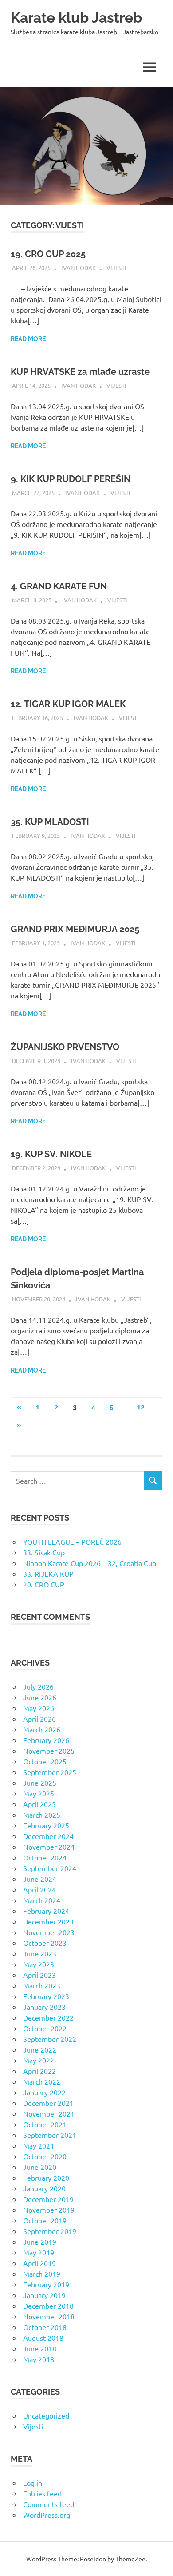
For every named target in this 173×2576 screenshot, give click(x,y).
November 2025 (49, 1751)
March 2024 (42, 1900)
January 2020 (44, 2188)
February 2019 (46, 2284)
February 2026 (46, 1740)
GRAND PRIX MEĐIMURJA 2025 (75, 929)
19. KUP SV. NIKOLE (51, 1154)
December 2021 (48, 2103)
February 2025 (46, 1825)
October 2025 (45, 1761)
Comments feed (49, 2504)
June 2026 (40, 1697)
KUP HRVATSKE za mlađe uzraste (80, 372)
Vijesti (116, 268)
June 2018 (40, 2348)
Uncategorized (46, 2415)
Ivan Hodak (79, 268)
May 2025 (39, 1793)
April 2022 (39, 2071)
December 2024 (48, 1836)
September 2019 (50, 2231)
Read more (28, 339)
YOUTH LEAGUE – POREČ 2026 (72, 1542)
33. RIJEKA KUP (48, 1574)
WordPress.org (47, 2515)
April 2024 (39, 1889)
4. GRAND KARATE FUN (59, 586)
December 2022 (48, 2017)
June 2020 (40, 2167)
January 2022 (44, 2092)
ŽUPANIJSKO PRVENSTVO (65, 1047)
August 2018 (43, 2338)
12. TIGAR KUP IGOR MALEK (68, 704)
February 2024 (46, 1911)
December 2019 (48, 2199)
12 (141, 1407)
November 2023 (49, 1932)
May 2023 (39, 1964)
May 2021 (39, 2145)
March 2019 (42, 2274)
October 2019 (45, 2220)
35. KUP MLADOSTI (50, 822)
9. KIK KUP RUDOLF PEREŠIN (71, 479)
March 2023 (42, 1985)
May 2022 (39, 2060)
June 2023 (40, 1953)
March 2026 (42, 1729)
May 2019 (39, 2252)
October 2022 (45, 2028)
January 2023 (44, 2007)
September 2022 (50, 2039)
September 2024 (50, 1868)
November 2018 (49, 2316)
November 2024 (49, 1847)
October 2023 (45, 1943)
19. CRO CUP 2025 (48, 254)
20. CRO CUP (44, 1584)
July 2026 (38, 1686)
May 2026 (39, 1708)
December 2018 (48, 2306)
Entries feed (42, 2493)
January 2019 (44, 2295)
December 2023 (48, 1921)
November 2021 (49, 2113)
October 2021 (45, 2124)
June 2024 (40, 1879)
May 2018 (39, 2359)
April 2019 (39, 2263)
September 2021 (50, 2135)
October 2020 (45, 2156)
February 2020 (46, 2178)
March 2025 (42, 1815)
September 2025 (50, 1772)
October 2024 (45, 1857)
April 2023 (39, 1975)
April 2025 (39, 1804)
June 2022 (40, 2049)
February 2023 (46, 1996)
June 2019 (40, 2242)
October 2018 (45, 2327)
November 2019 (49, 2210)
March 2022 (42, 2081)
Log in (33, 2483)
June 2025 (40, 1783)
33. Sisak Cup (44, 1552)
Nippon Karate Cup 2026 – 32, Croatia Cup (90, 1563)
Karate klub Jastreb (76, 18)
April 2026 (39, 1719)
